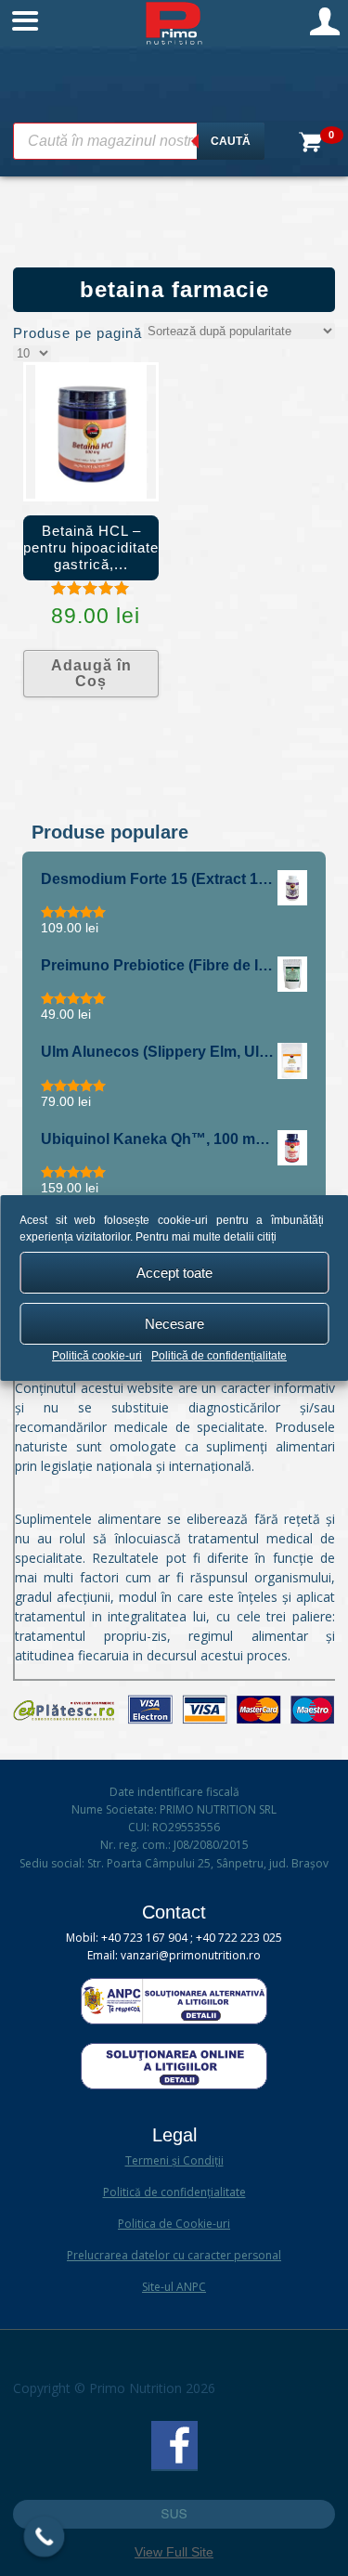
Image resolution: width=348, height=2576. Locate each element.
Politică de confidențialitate (219, 1356)
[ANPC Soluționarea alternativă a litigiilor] (174, 2020)
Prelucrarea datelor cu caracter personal (174, 2255)
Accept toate (174, 1273)
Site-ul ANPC (174, 2287)
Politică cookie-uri (97, 1356)
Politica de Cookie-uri (174, 2224)
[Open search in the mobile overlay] (139, 141)
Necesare (174, 1324)
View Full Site (174, 2552)
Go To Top (174, 2514)
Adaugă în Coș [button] (91, 674)
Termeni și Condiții (174, 2160)
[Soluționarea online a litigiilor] (174, 2085)
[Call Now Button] (45, 2537)
